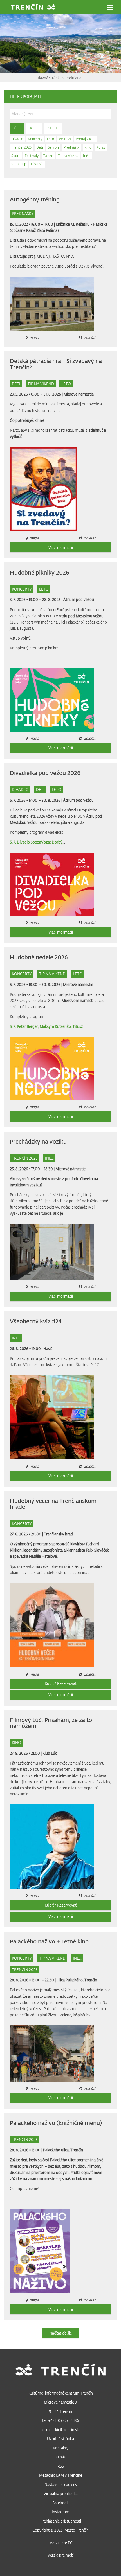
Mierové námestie (79, 394)
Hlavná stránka (49, 78)
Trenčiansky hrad (58, 1534)
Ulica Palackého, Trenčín (77, 1980)
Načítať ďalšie (60, 2333)
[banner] (33, 7)
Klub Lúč (50, 1753)
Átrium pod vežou (79, 599)
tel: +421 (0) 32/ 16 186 (61, 2420)
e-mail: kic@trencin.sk (61, 2430)
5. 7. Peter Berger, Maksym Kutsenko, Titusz (46, 1026)
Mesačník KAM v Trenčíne (61, 2475)
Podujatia (73, 78)
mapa (34, 2088)
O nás (61, 2457)
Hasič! (48, 1348)
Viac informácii (61, 547)
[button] (110, 7)
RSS (61, 2466)
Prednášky (23, 213)
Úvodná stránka (60, 2439)
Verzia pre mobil (61, 2555)
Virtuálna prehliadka (61, 2493)
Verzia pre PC (61, 2543)
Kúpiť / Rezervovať (61, 1683)
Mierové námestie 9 (60, 2402)
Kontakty (61, 2448)
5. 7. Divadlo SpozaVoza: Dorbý (36, 842)
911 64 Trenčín (60, 2411)
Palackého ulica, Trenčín (63, 2150)
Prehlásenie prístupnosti (61, 2521)
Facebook (60, 2503)
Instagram (60, 2512)
